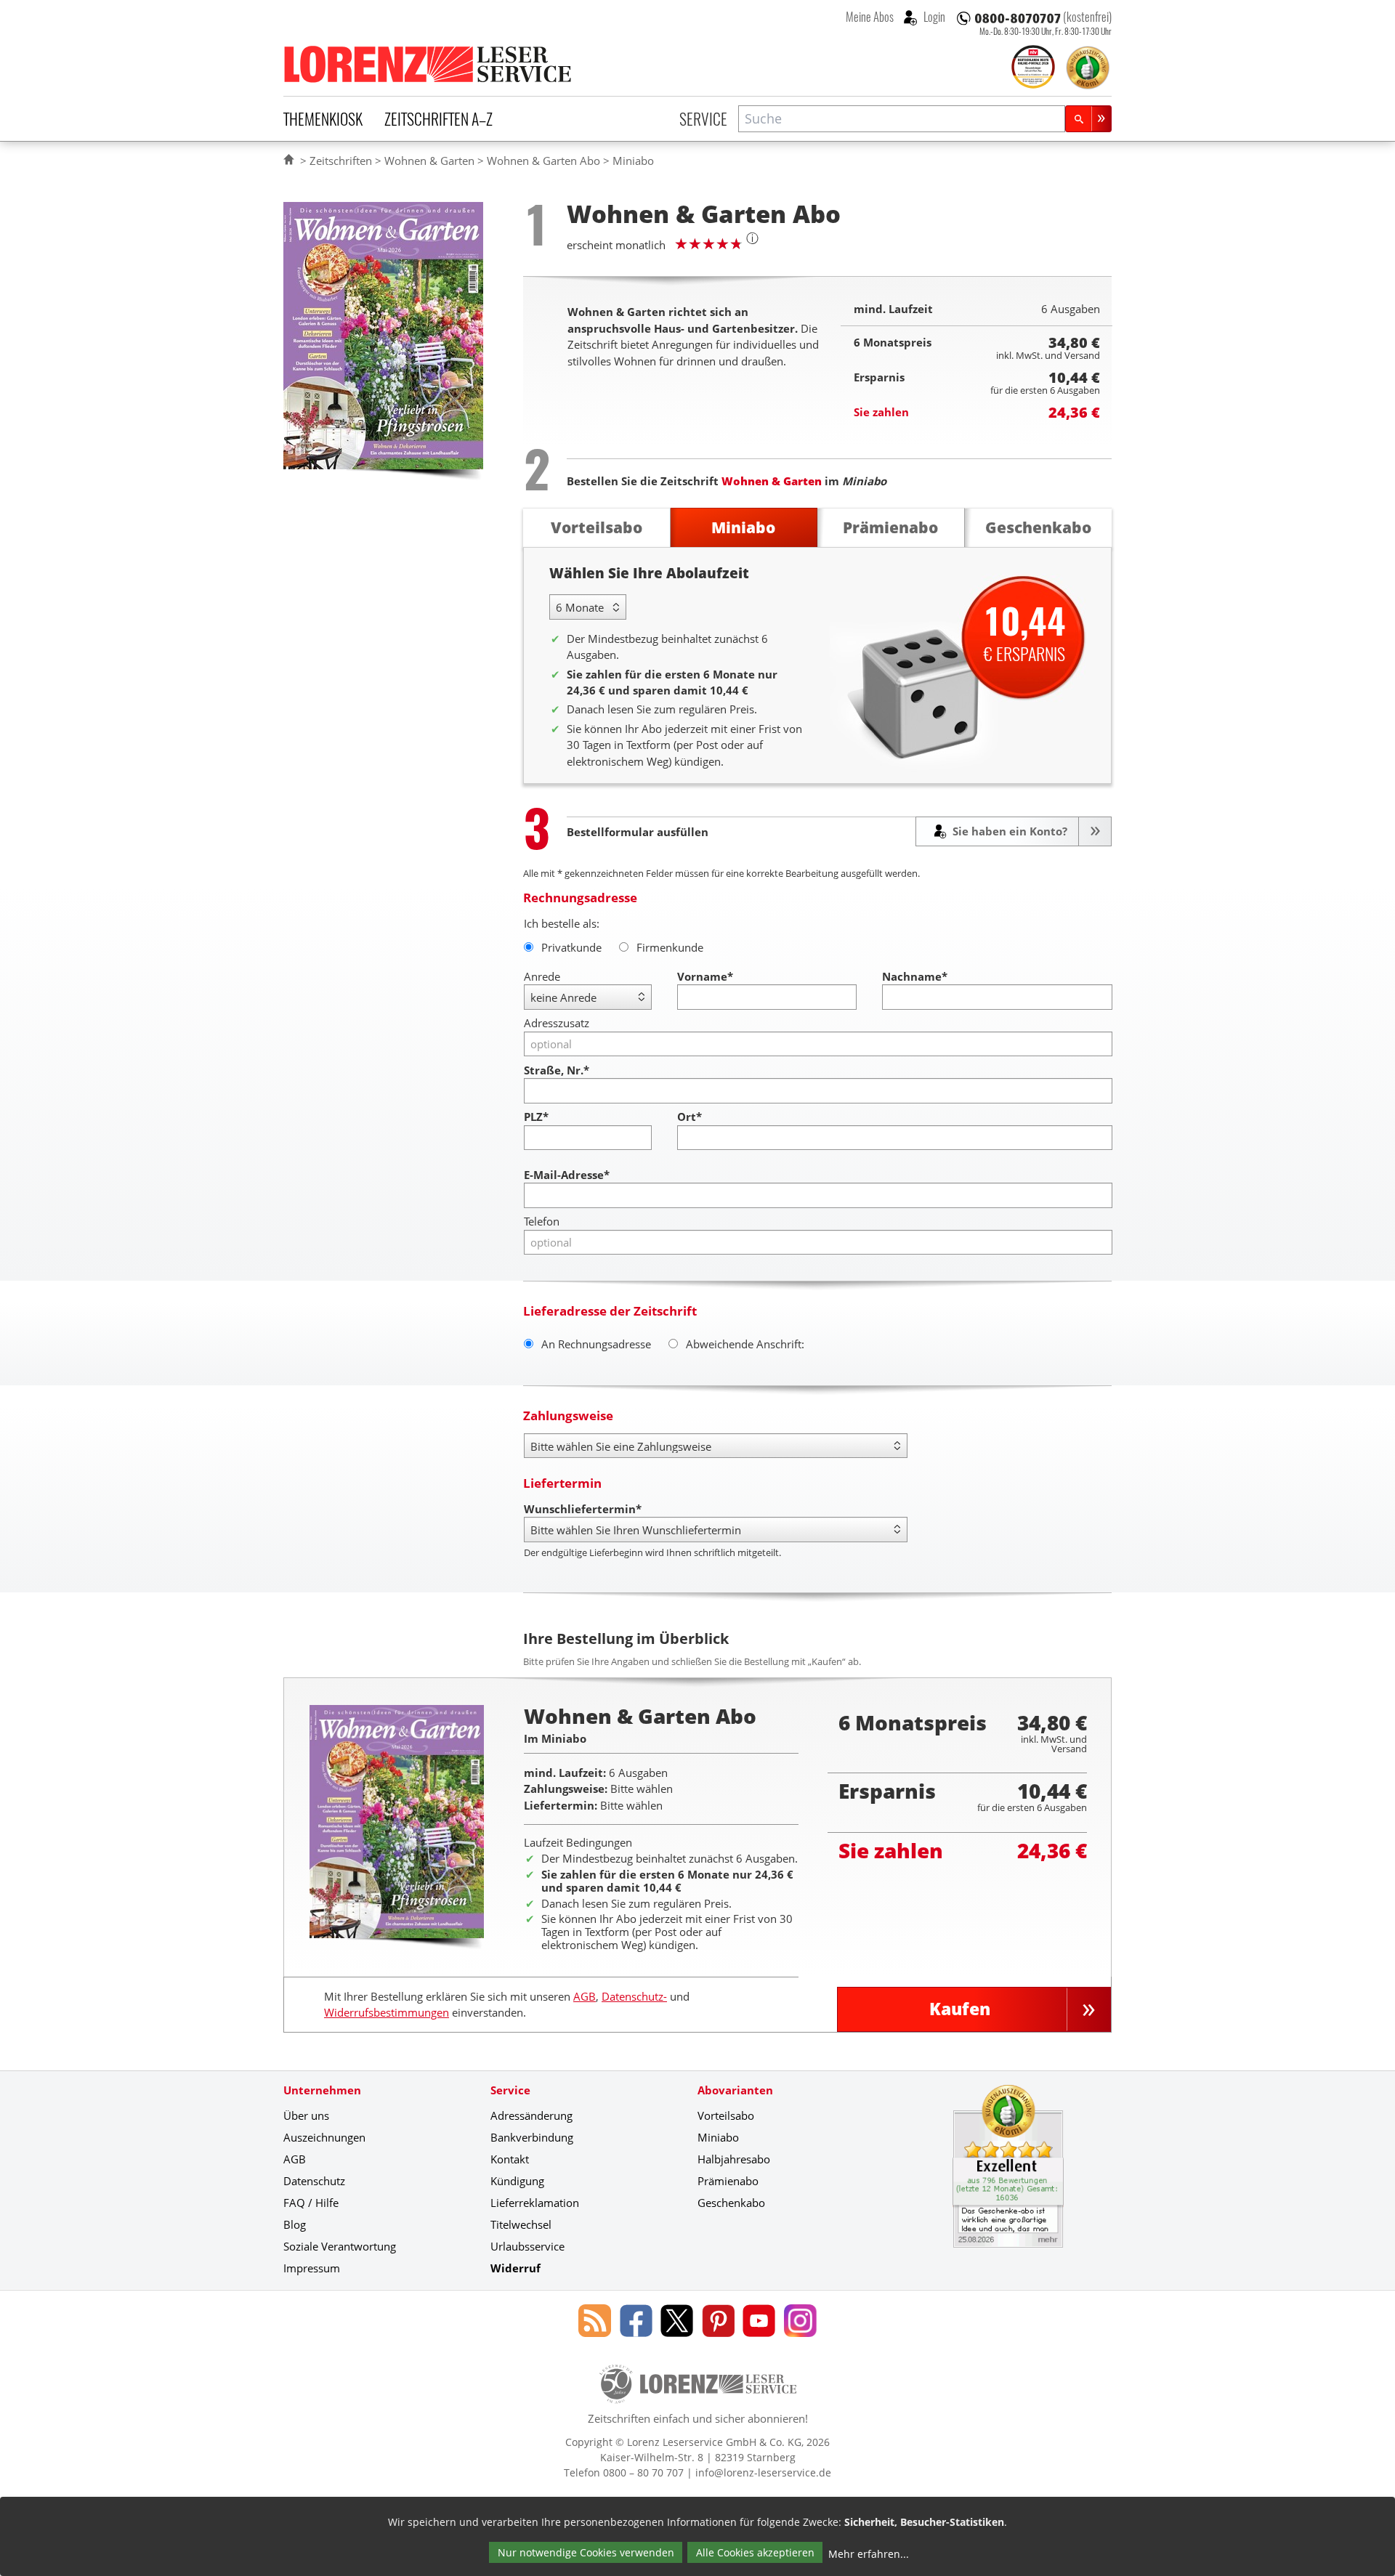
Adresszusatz (557, 1023)
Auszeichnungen (324, 2137)
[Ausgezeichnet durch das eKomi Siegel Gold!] (1088, 68)
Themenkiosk (323, 118)
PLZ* (536, 1117)
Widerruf (515, 2268)
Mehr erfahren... (869, 2554)
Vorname (705, 976)
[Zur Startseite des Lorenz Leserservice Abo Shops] (429, 64)
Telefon (542, 1221)
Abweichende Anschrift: (745, 1344)
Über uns (306, 2115)
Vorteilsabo (726, 2115)
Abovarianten (735, 2090)
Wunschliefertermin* (583, 1509)
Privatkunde (571, 947)
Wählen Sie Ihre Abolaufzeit (649, 573)
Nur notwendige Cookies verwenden (586, 2552)
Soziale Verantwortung (340, 2246)
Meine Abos (870, 17)
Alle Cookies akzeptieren (755, 2552)
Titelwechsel (521, 2224)
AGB (585, 1996)
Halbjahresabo (734, 2159)
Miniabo (718, 2137)
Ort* (690, 1117)
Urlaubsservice (527, 2246)
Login (933, 17)
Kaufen (960, 2009)
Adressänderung (531, 2115)
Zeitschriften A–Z (438, 118)
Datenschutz (314, 2181)
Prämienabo (728, 2181)
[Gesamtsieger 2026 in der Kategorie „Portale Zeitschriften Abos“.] (1033, 68)
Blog (295, 2224)
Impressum (312, 2268)
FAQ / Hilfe (311, 2203)
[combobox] (902, 119)
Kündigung (517, 2181)
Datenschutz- (634, 1996)
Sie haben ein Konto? (1008, 831)
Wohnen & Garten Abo (543, 161)
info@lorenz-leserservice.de (763, 2472)
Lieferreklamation (535, 2203)
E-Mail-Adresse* (567, 1175)
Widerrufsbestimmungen (387, 2012)
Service (703, 118)
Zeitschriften (341, 161)
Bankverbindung (532, 2137)
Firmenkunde (670, 947)
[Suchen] (1088, 119)
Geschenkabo (731, 2203)
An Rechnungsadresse (596, 1344)
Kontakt (510, 2159)
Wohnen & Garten (429, 161)
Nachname (915, 976)
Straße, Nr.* (557, 1070)
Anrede (542, 976)
